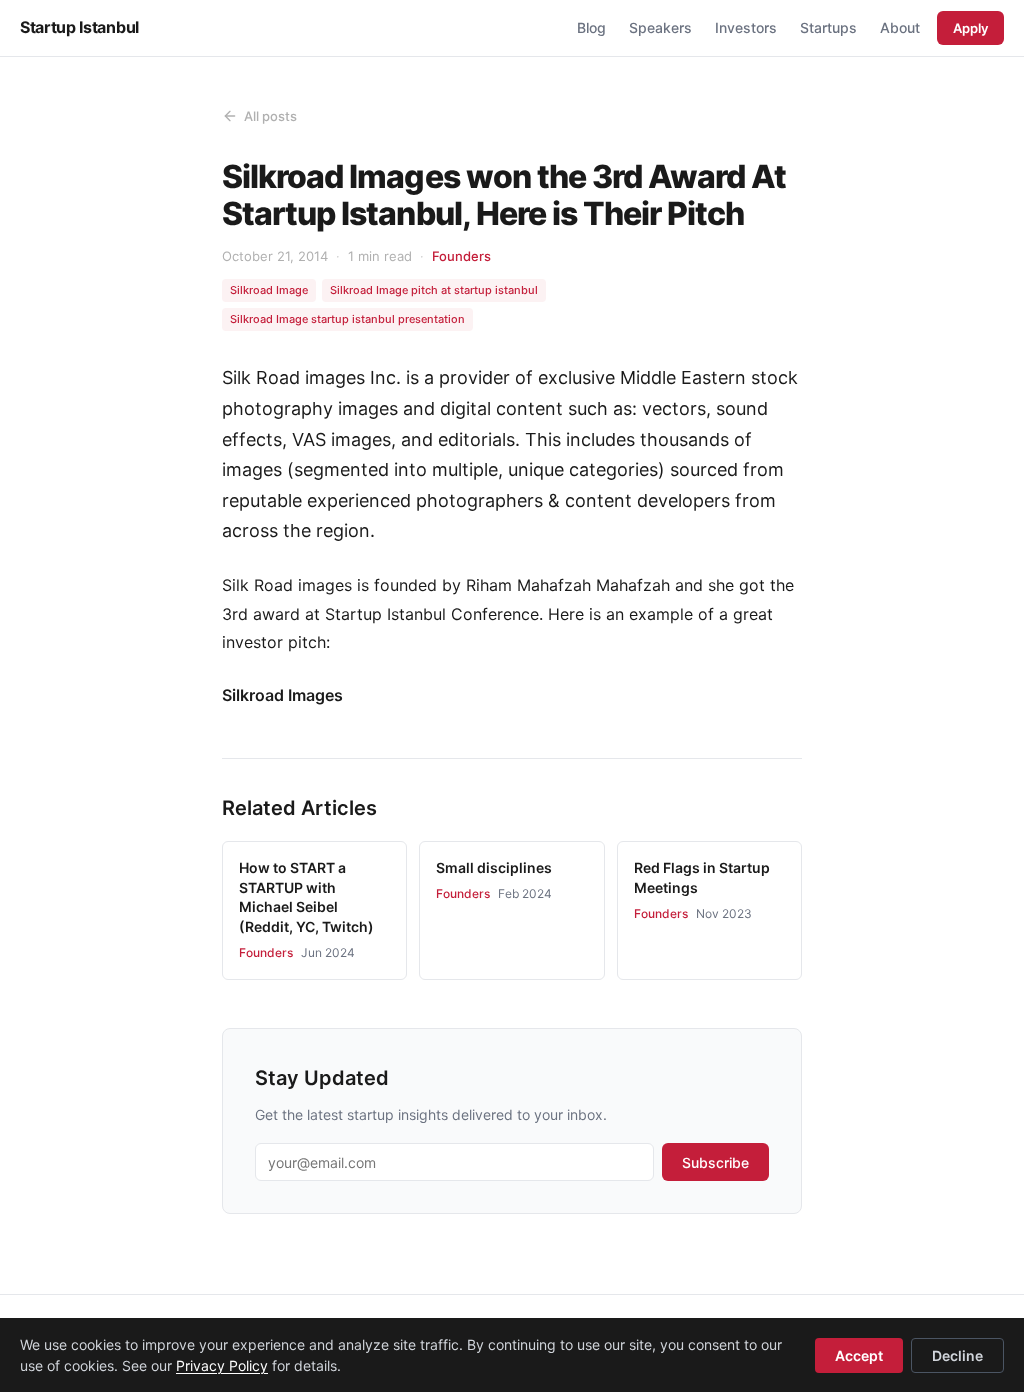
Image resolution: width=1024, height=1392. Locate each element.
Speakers (660, 27)
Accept (859, 1355)
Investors (746, 27)
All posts (270, 116)
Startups (828, 27)
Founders (461, 256)
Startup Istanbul (79, 27)
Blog (591, 27)
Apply (970, 28)
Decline (957, 1355)
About (900, 27)
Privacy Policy (222, 1365)
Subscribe (715, 1162)
